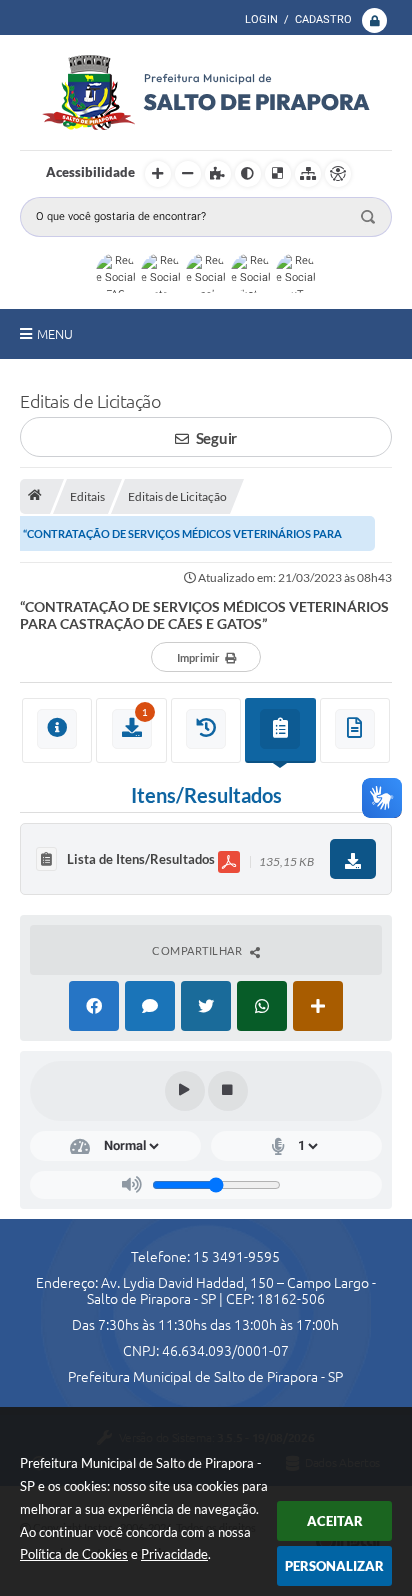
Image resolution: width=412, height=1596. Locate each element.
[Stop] (228, 1091)
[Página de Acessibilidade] (338, 174)
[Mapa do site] (308, 174)
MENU (55, 334)
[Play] (185, 1091)
